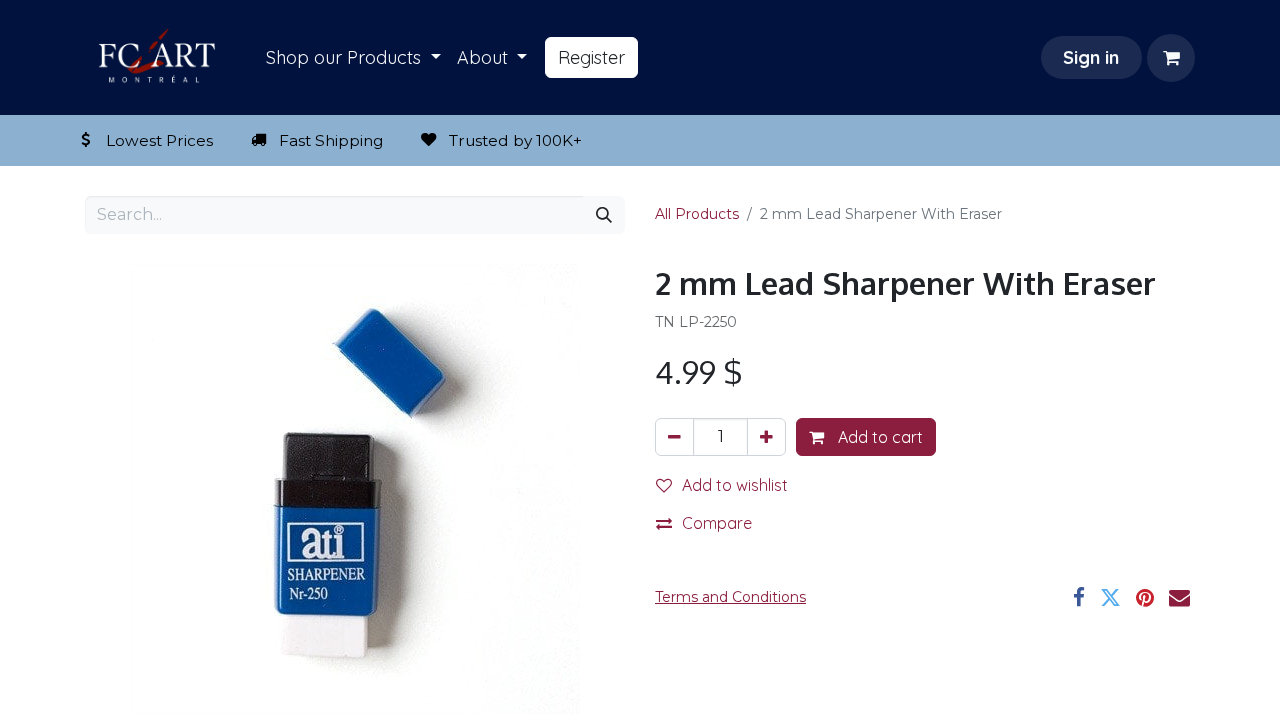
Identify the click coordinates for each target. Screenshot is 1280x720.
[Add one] (766, 437)
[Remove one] (674, 437)
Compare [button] (717, 523)
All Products (697, 214)
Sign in (1091, 57)
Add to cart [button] (878, 437)
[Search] (604, 215)
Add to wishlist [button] (735, 485)
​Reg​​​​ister (591, 57)
